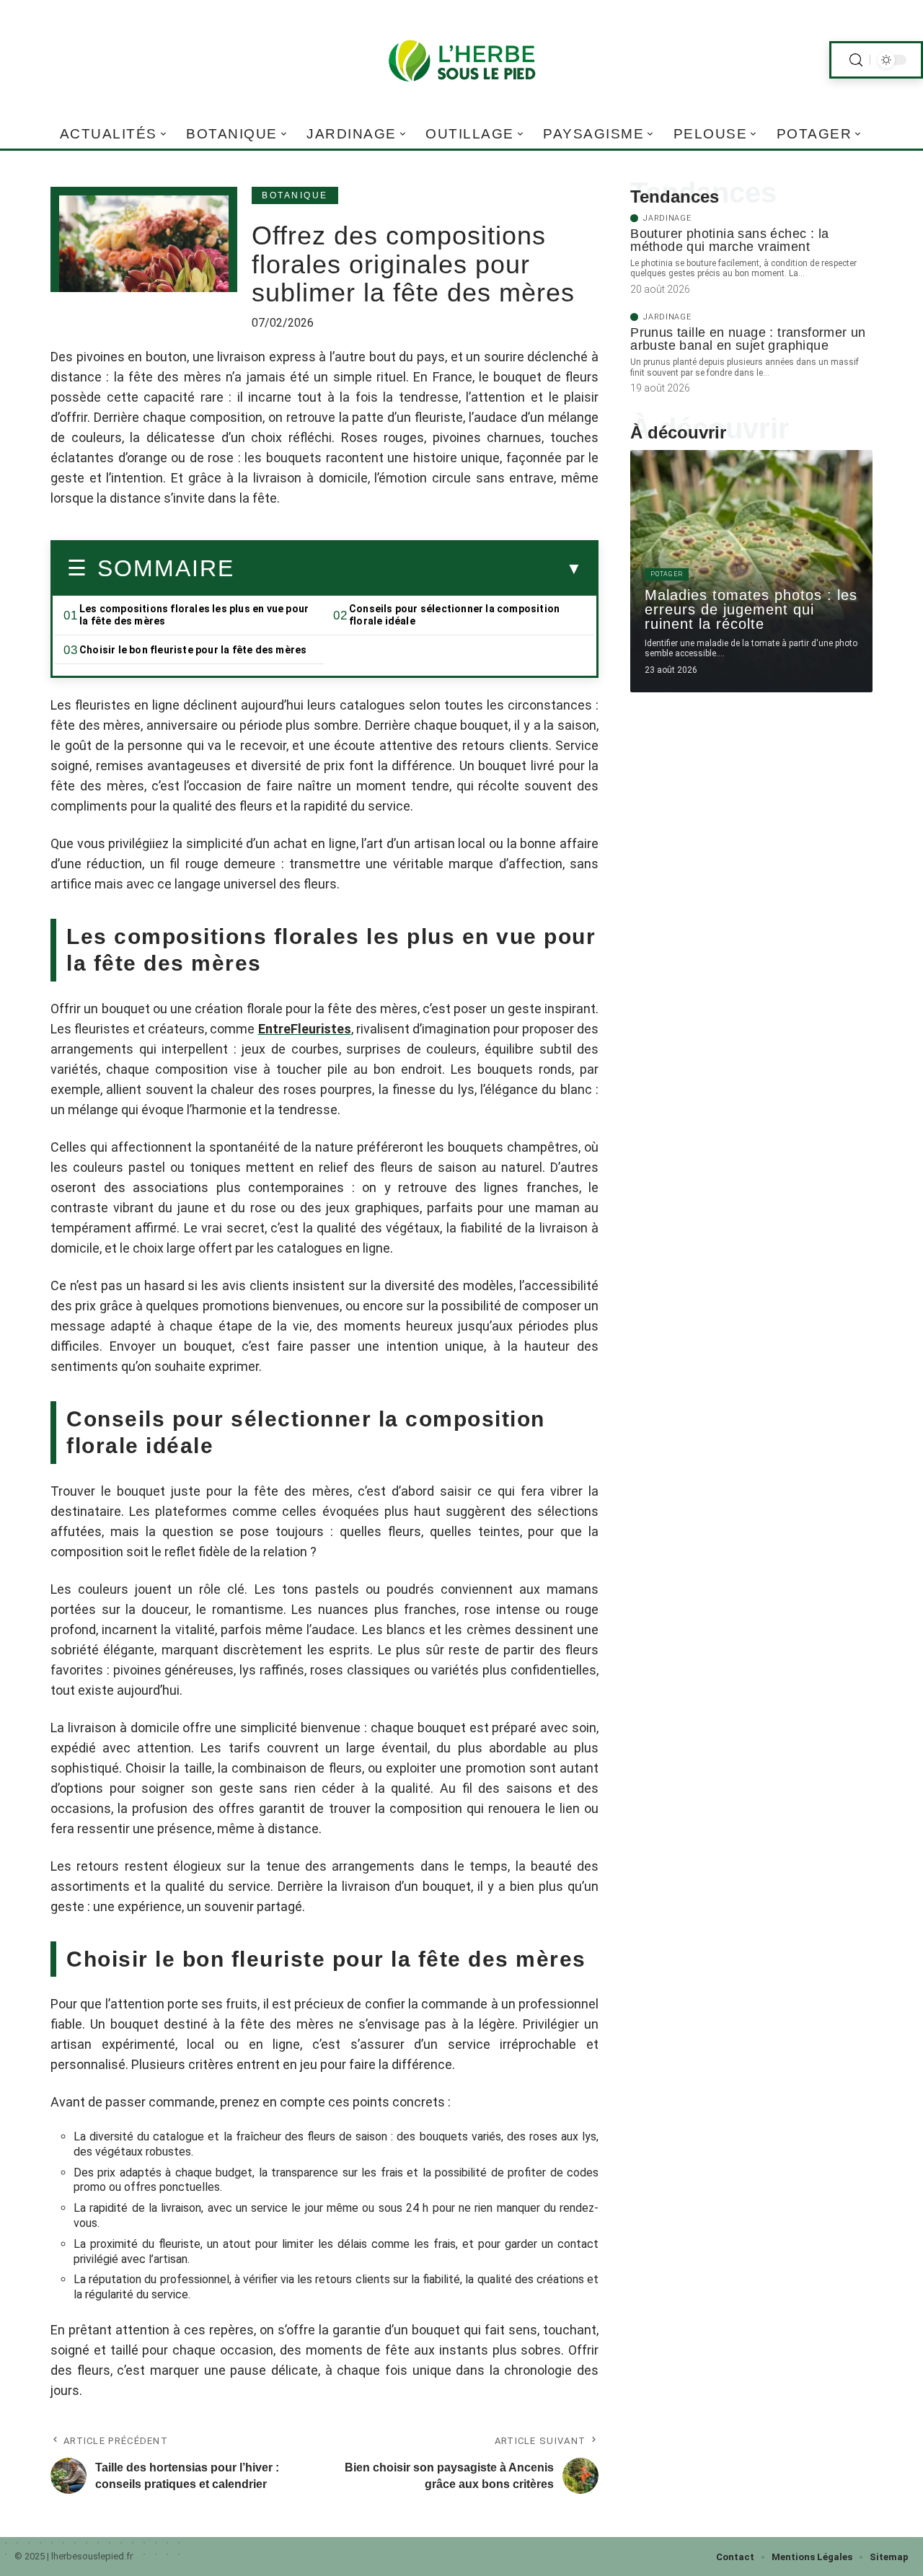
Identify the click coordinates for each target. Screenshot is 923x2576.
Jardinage (667, 218)
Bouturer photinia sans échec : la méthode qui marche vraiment (729, 240)
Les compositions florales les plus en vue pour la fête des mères (194, 615)
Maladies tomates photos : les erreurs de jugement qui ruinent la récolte (751, 609)
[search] (856, 60)
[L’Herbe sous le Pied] (461, 60)
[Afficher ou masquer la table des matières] (408, 569)
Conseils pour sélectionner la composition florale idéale (454, 615)
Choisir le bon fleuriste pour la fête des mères (193, 650)
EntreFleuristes (305, 1029)
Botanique (295, 195)
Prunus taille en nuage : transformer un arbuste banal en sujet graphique (748, 339)
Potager (667, 574)
